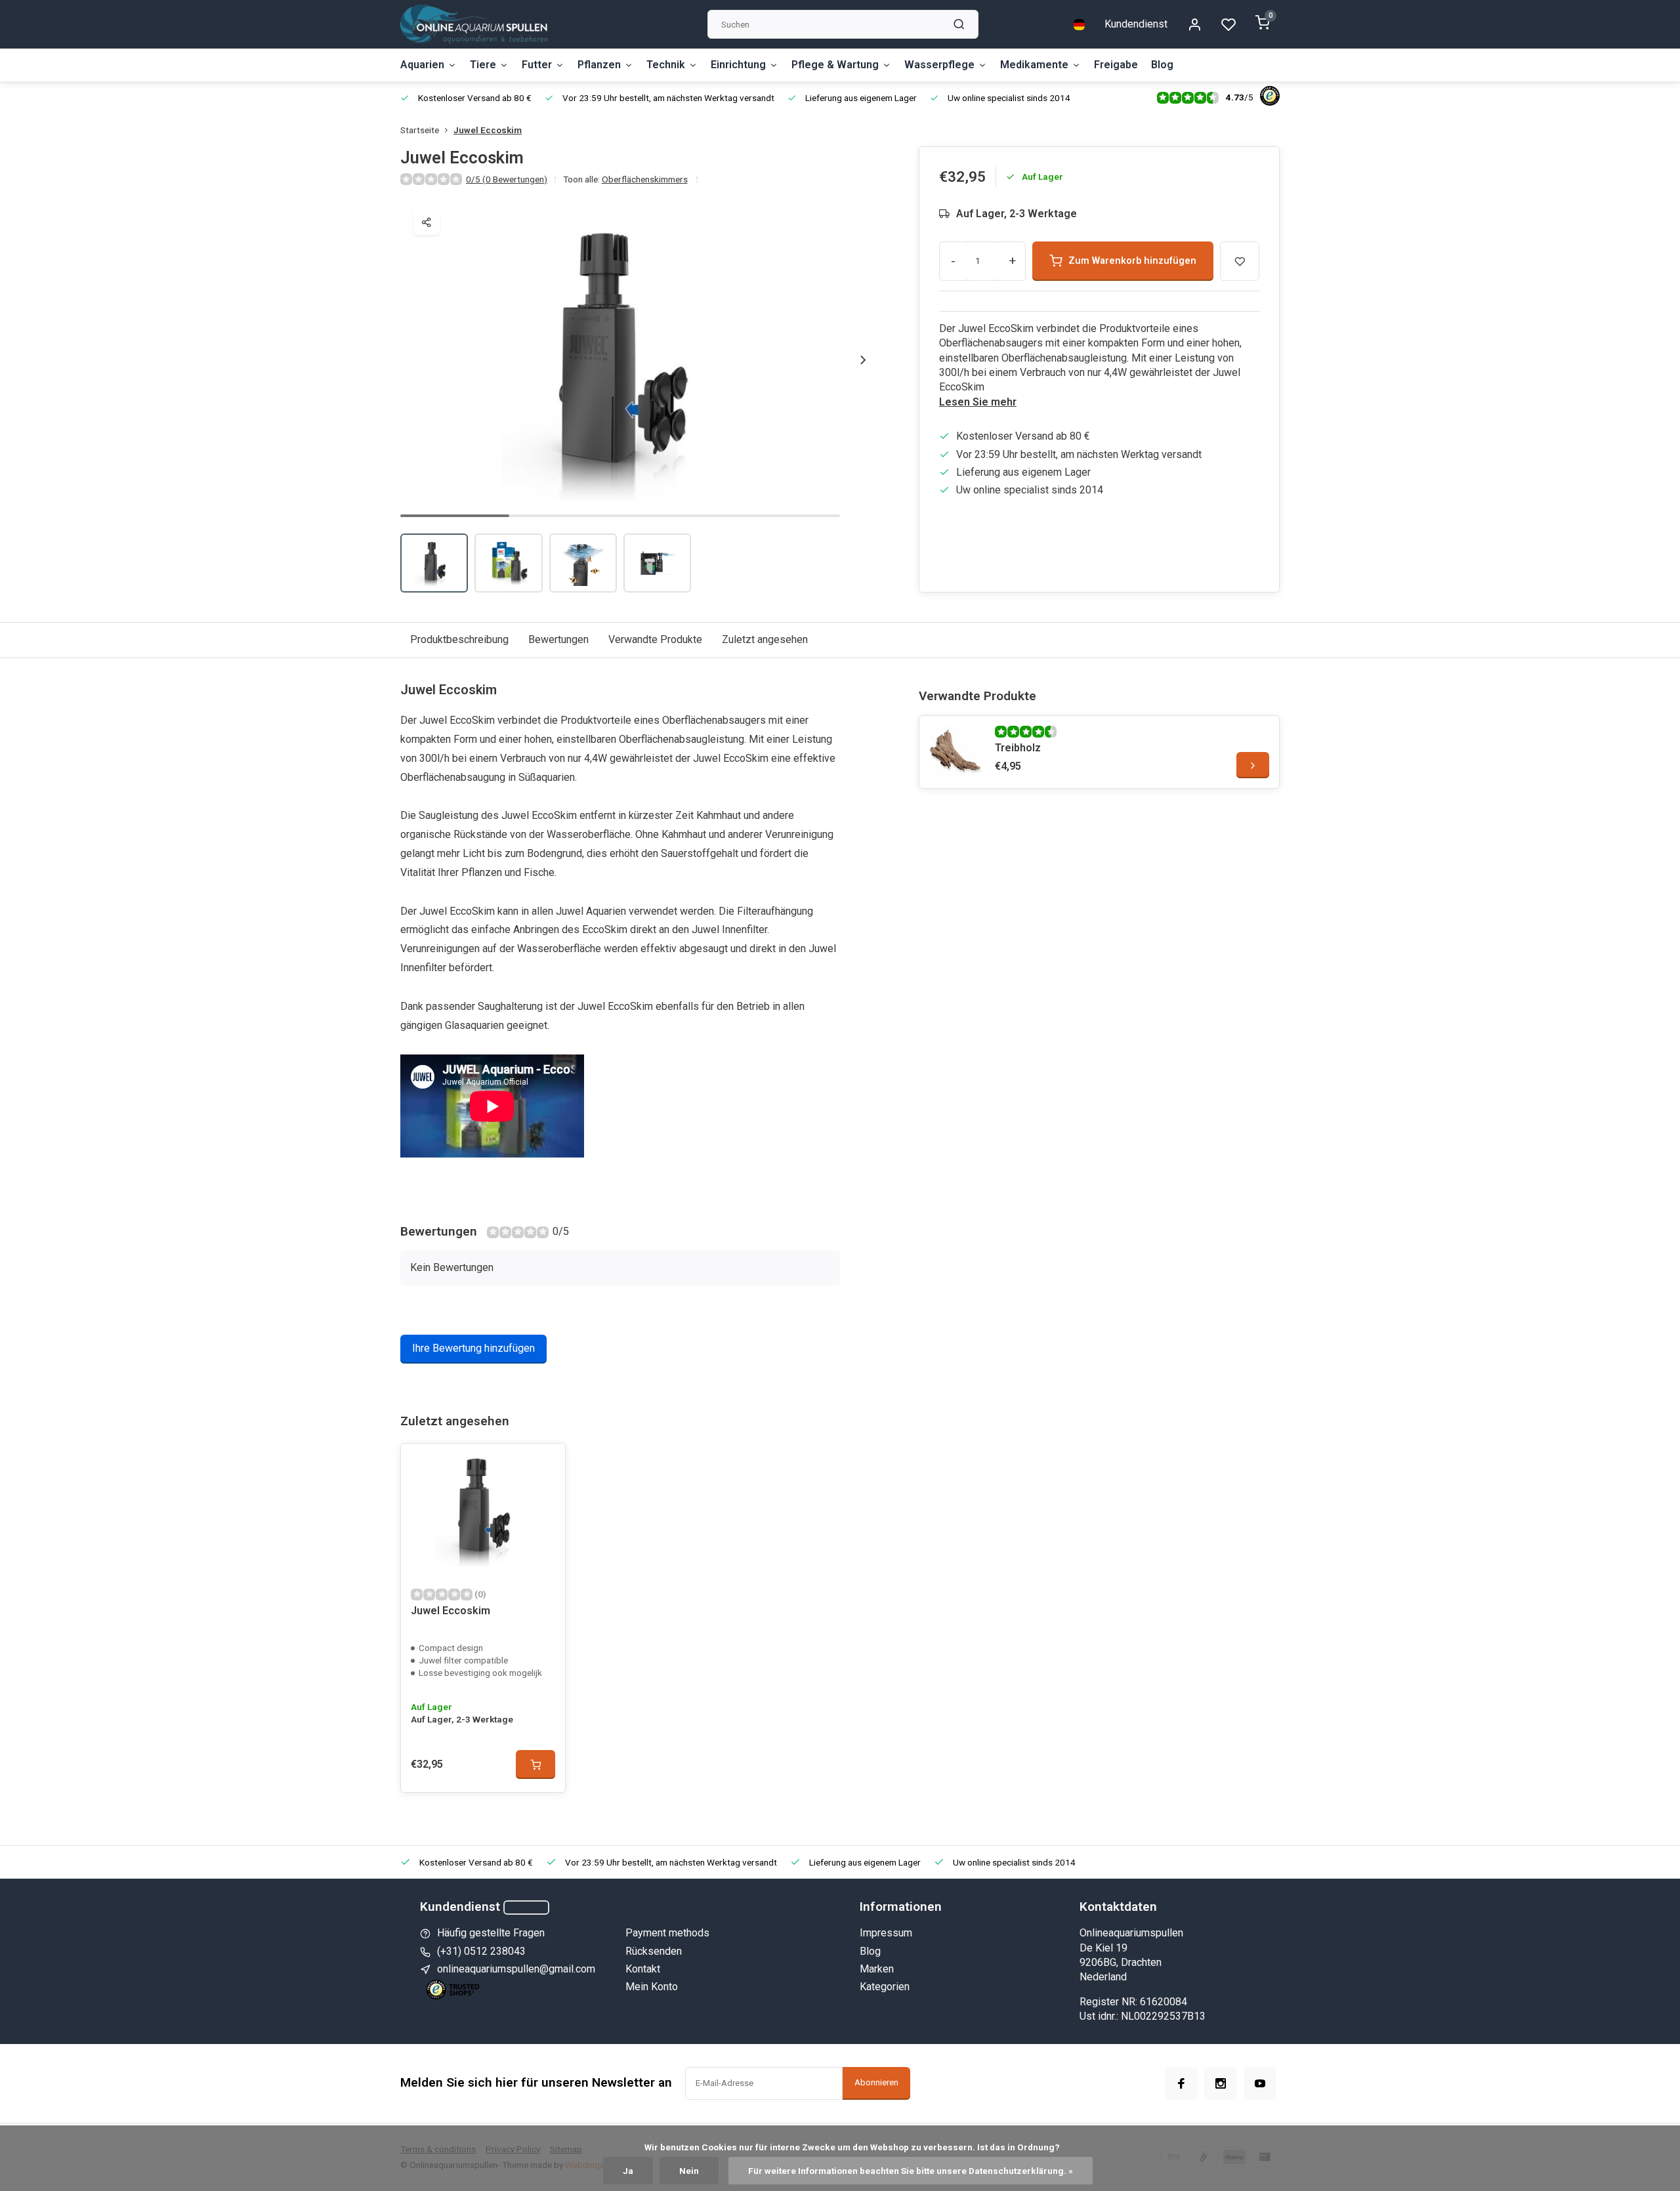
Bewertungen (558, 639)
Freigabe (1116, 65)
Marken (877, 1969)
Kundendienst (1136, 24)
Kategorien (885, 1987)
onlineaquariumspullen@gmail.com (516, 1969)
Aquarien (422, 65)
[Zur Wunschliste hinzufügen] (545, 1463)
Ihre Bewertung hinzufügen (473, 1348)
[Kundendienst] (526, 1908)
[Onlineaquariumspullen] (474, 24)
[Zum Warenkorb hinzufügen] (535, 1764)
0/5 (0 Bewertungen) (507, 179)
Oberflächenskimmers (645, 179)
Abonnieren (876, 2082)
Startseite (420, 130)
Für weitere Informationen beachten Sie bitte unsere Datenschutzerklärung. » (911, 2171)
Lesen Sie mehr (978, 402)
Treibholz (1018, 748)
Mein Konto (652, 1987)
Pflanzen (599, 65)
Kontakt (643, 1969)
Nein (689, 2171)
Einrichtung (738, 65)
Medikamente (1034, 65)
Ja (628, 2171)
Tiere (483, 65)
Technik (666, 65)
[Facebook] (1181, 2083)
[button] (863, 360)
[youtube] (1260, 2083)
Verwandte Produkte (655, 639)
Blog (1162, 65)
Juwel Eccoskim (488, 130)
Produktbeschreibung (459, 639)
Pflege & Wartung (835, 65)
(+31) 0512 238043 (481, 1951)
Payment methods (667, 1933)
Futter (537, 65)
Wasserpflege (939, 65)
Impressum (886, 1933)
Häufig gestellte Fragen (491, 1933)
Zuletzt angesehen (765, 639)
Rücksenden (654, 1951)
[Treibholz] (955, 752)
